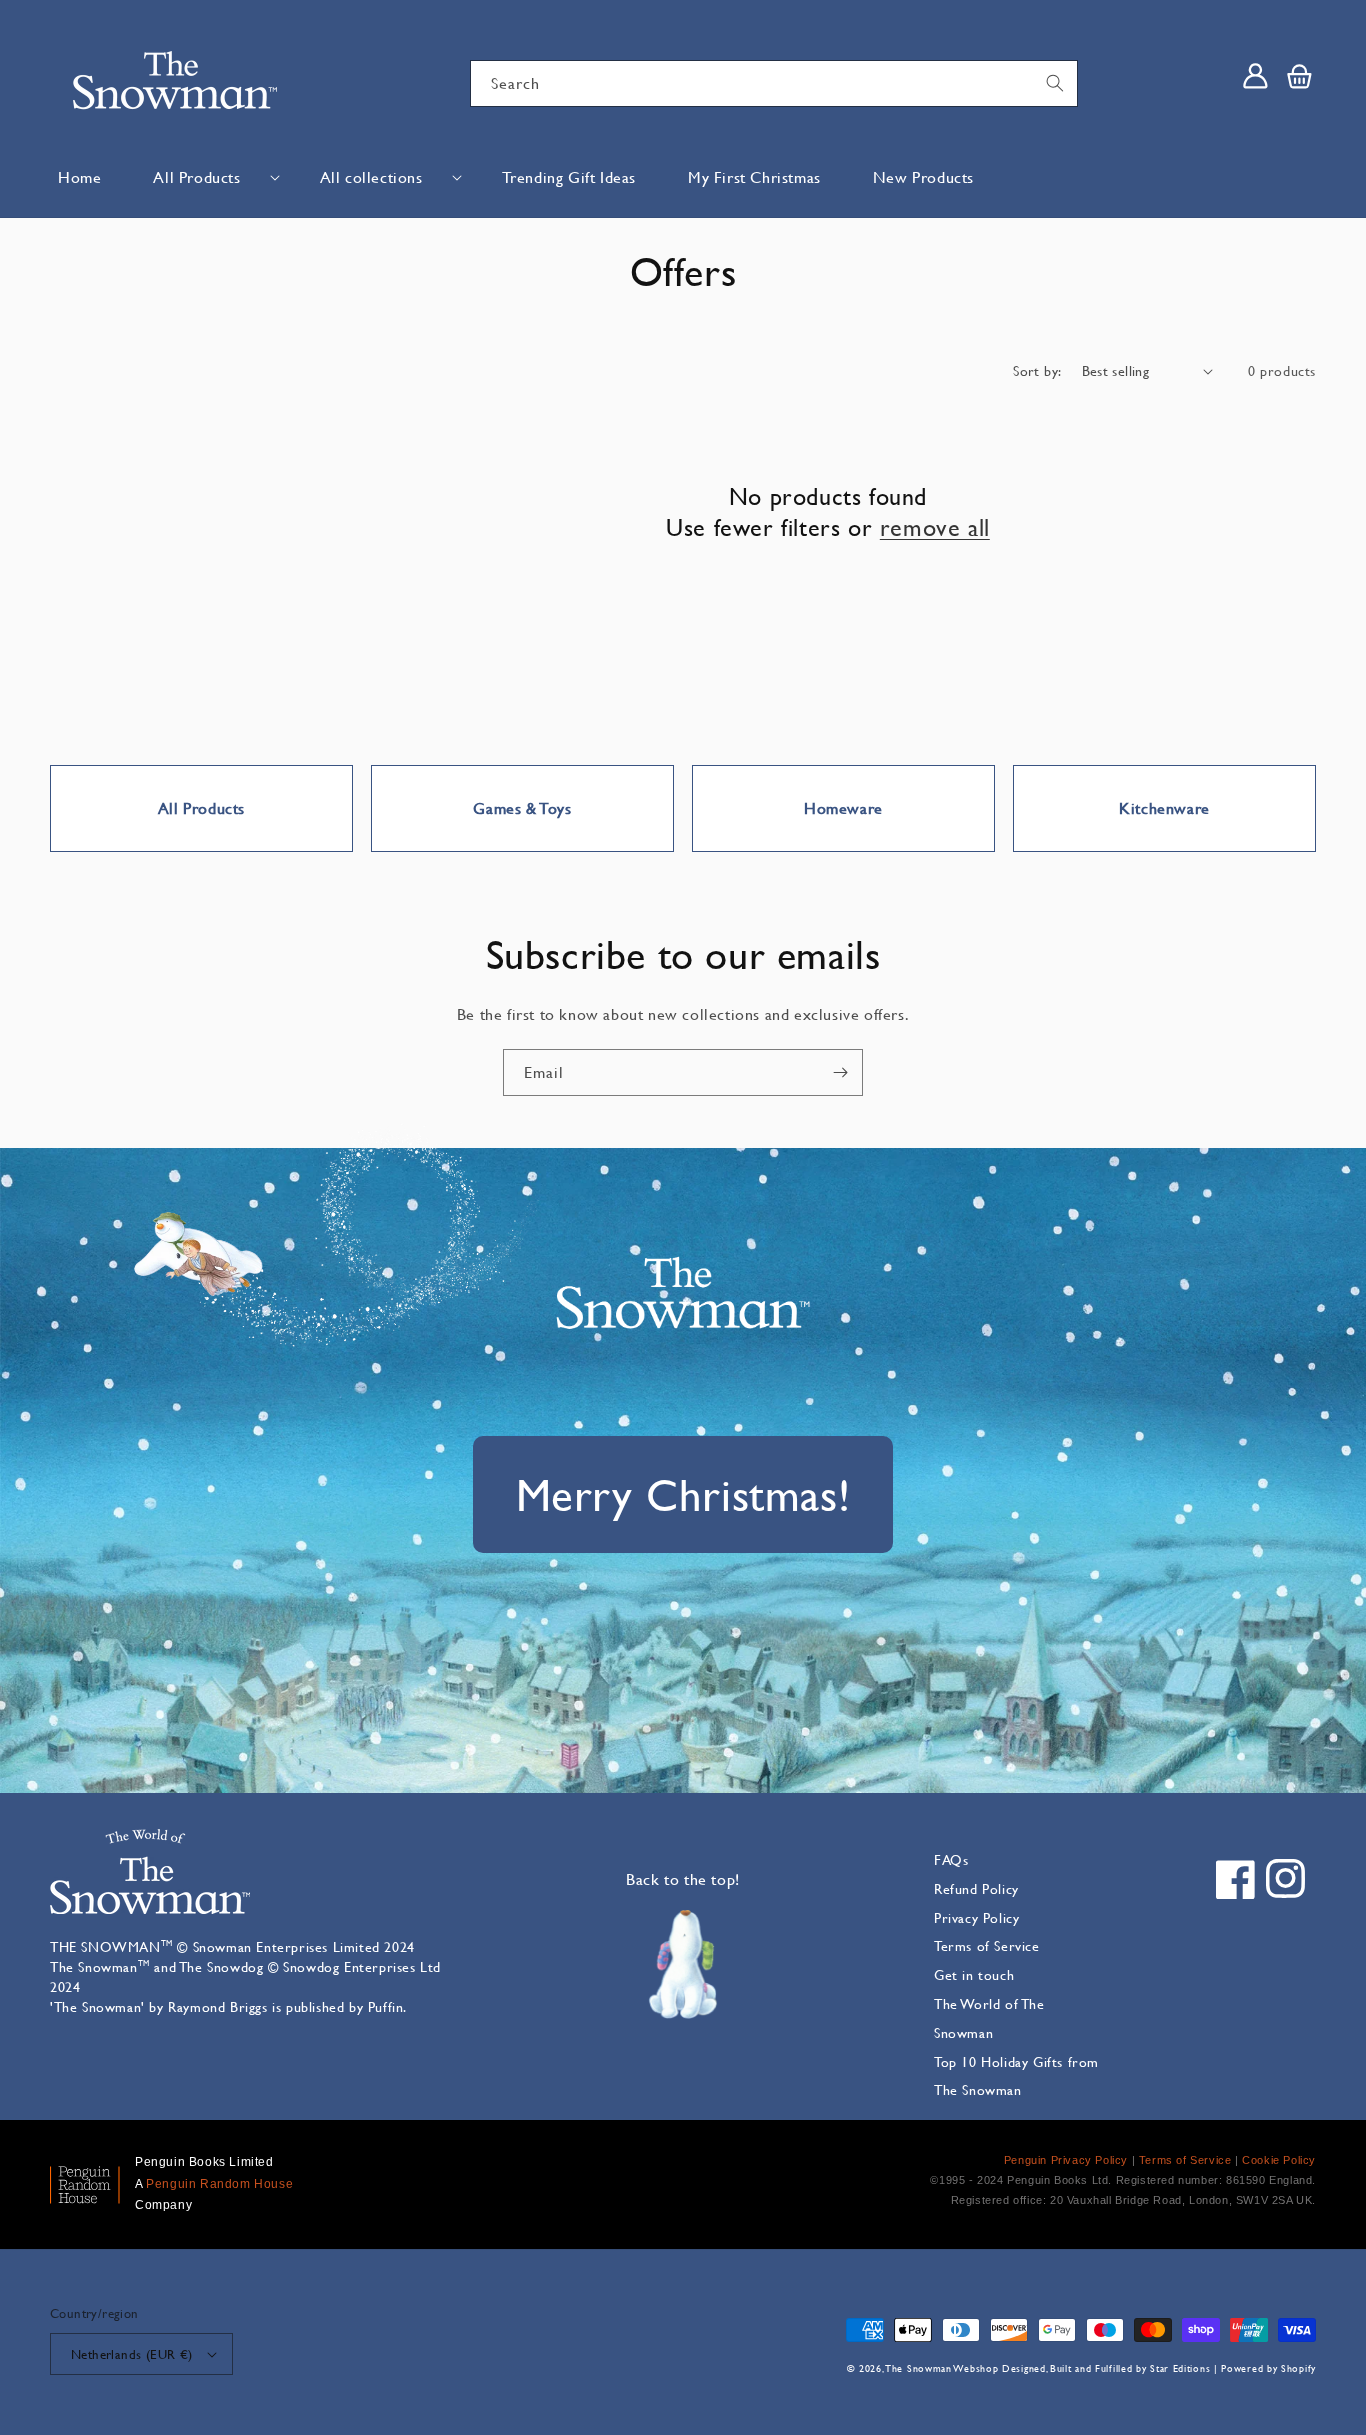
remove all (935, 527)
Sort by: (1037, 370)
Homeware (843, 807)
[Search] (1055, 83)
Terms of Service (987, 1945)
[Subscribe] (840, 1072)
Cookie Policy (1279, 2160)
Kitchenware (1164, 807)
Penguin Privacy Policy (1066, 2160)
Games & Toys (522, 807)
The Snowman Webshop (942, 2368)
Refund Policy (976, 1888)
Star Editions (1180, 2368)
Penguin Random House (219, 2184)
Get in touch (974, 1974)
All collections (371, 176)
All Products (196, 176)
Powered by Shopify (1268, 2368)
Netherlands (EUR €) (132, 2354)
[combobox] (774, 83)
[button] (210, 177)
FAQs (951, 1859)
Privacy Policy (976, 1917)
